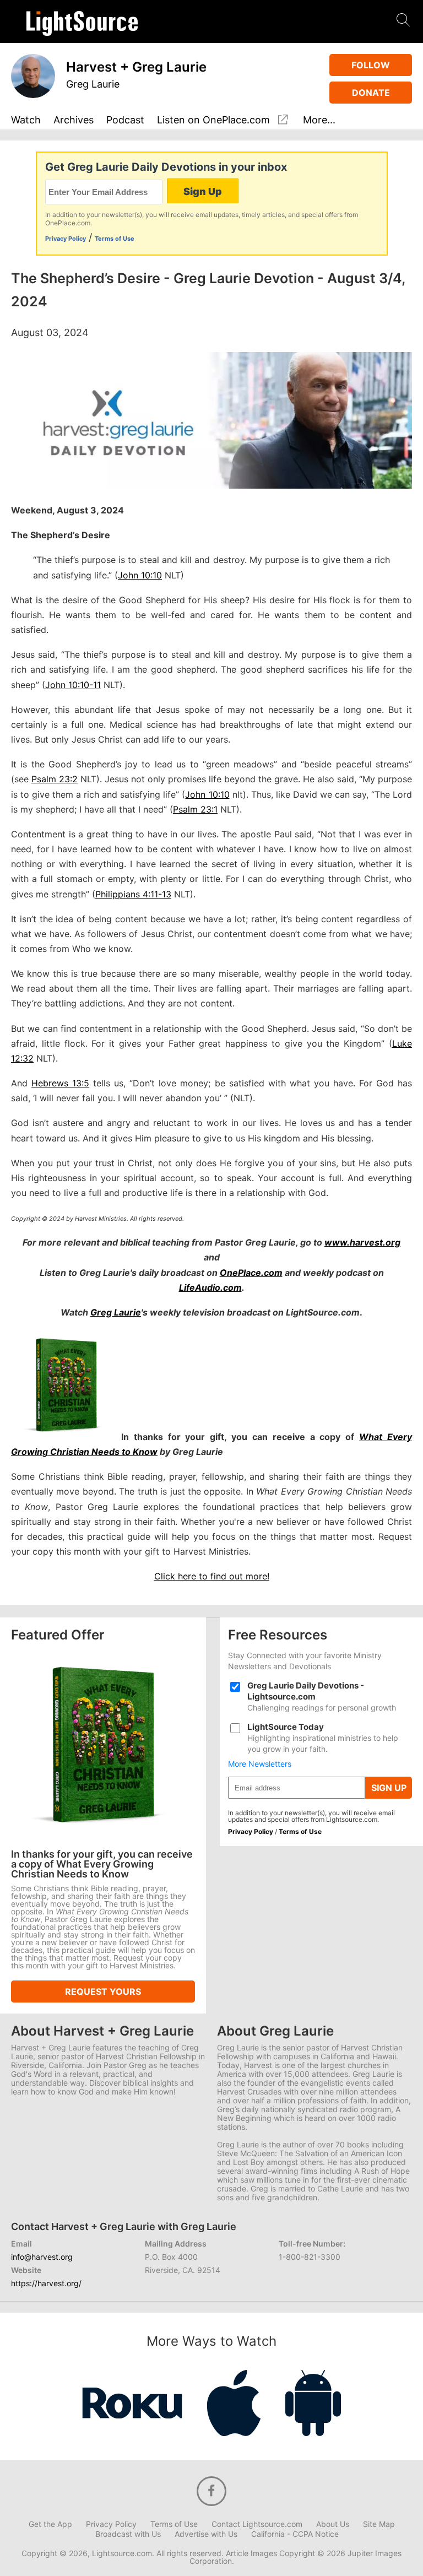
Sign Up (203, 191)
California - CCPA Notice (295, 2534)
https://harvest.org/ (46, 2283)
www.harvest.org (362, 1242)
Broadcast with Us (128, 2534)
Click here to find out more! (212, 1576)
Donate (371, 93)
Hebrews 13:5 (60, 1083)
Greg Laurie (93, 84)
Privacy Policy (66, 239)
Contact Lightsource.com (257, 2524)
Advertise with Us (206, 2534)
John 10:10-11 (73, 685)
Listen (213, 120)
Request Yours (103, 1991)
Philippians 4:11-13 (133, 894)
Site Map (379, 2524)
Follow (371, 65)
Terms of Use (115, 239)
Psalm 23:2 (55, 779)
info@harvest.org (42, 2257)
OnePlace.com (251, 1273)
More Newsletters (260, 1764)
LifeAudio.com (210, 1287)
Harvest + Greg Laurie (136, 67)
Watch (26, 120)
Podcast (125, 120)
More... (319, 120)
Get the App (50, 2524)
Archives (74, 120)
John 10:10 (140, 575)
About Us (333, 2524)
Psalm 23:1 (195, 809)
